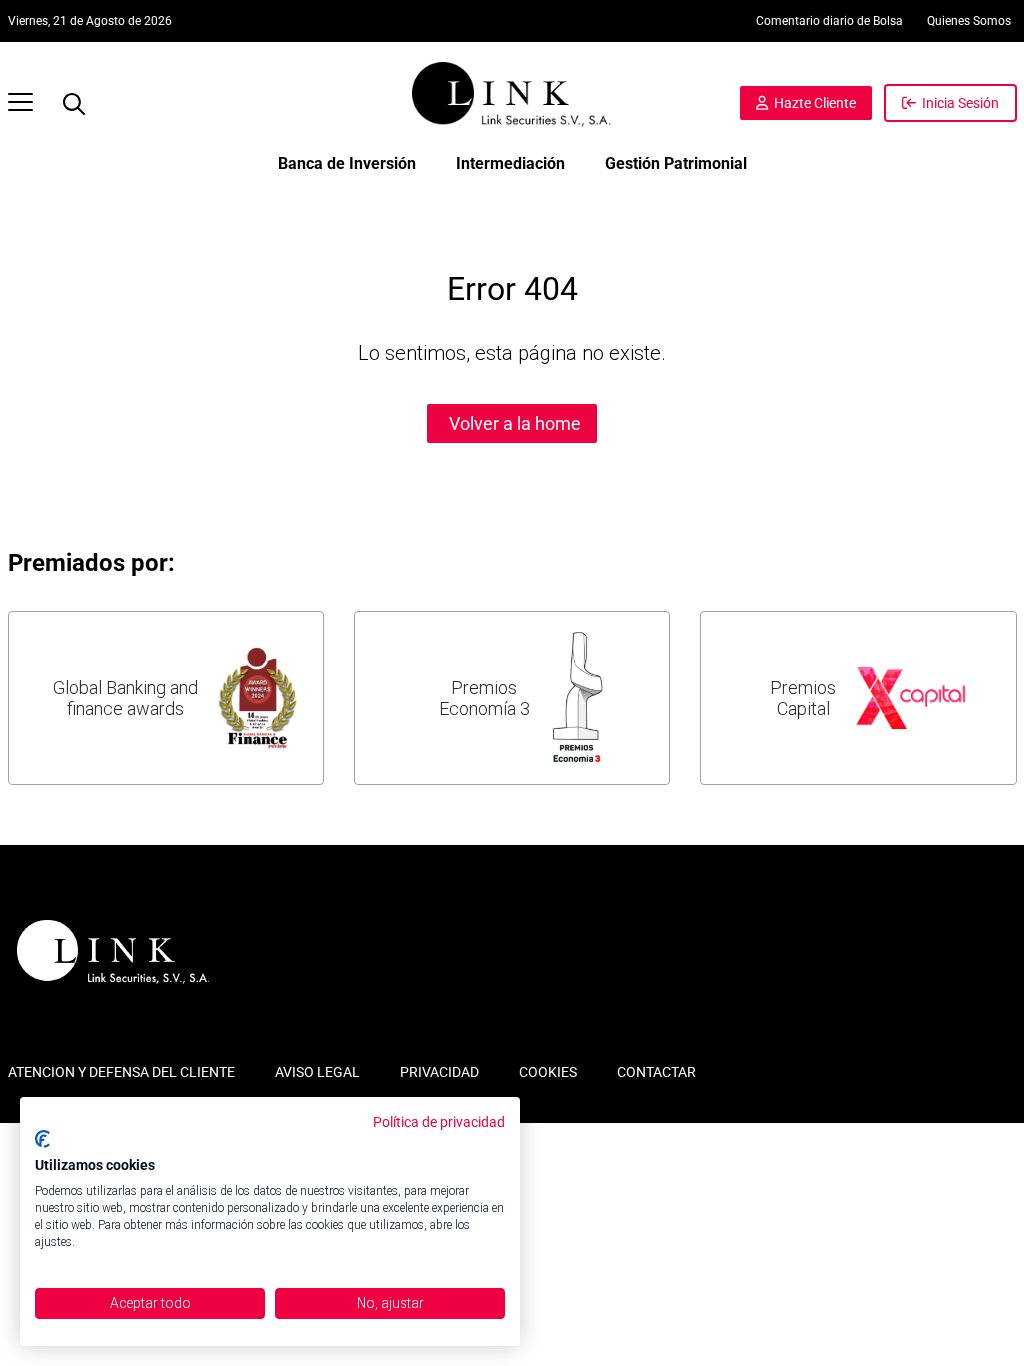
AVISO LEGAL (317, 1072)
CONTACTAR (656, 1072)
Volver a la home (515, 423)
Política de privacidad (439, 1122)
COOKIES (548, 1072)
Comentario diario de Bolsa (829, 21)
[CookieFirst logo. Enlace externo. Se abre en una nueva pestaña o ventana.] (42, 1139)
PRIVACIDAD (439, 1072)
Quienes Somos (969, 21)
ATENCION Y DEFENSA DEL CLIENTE (121, 1072)
